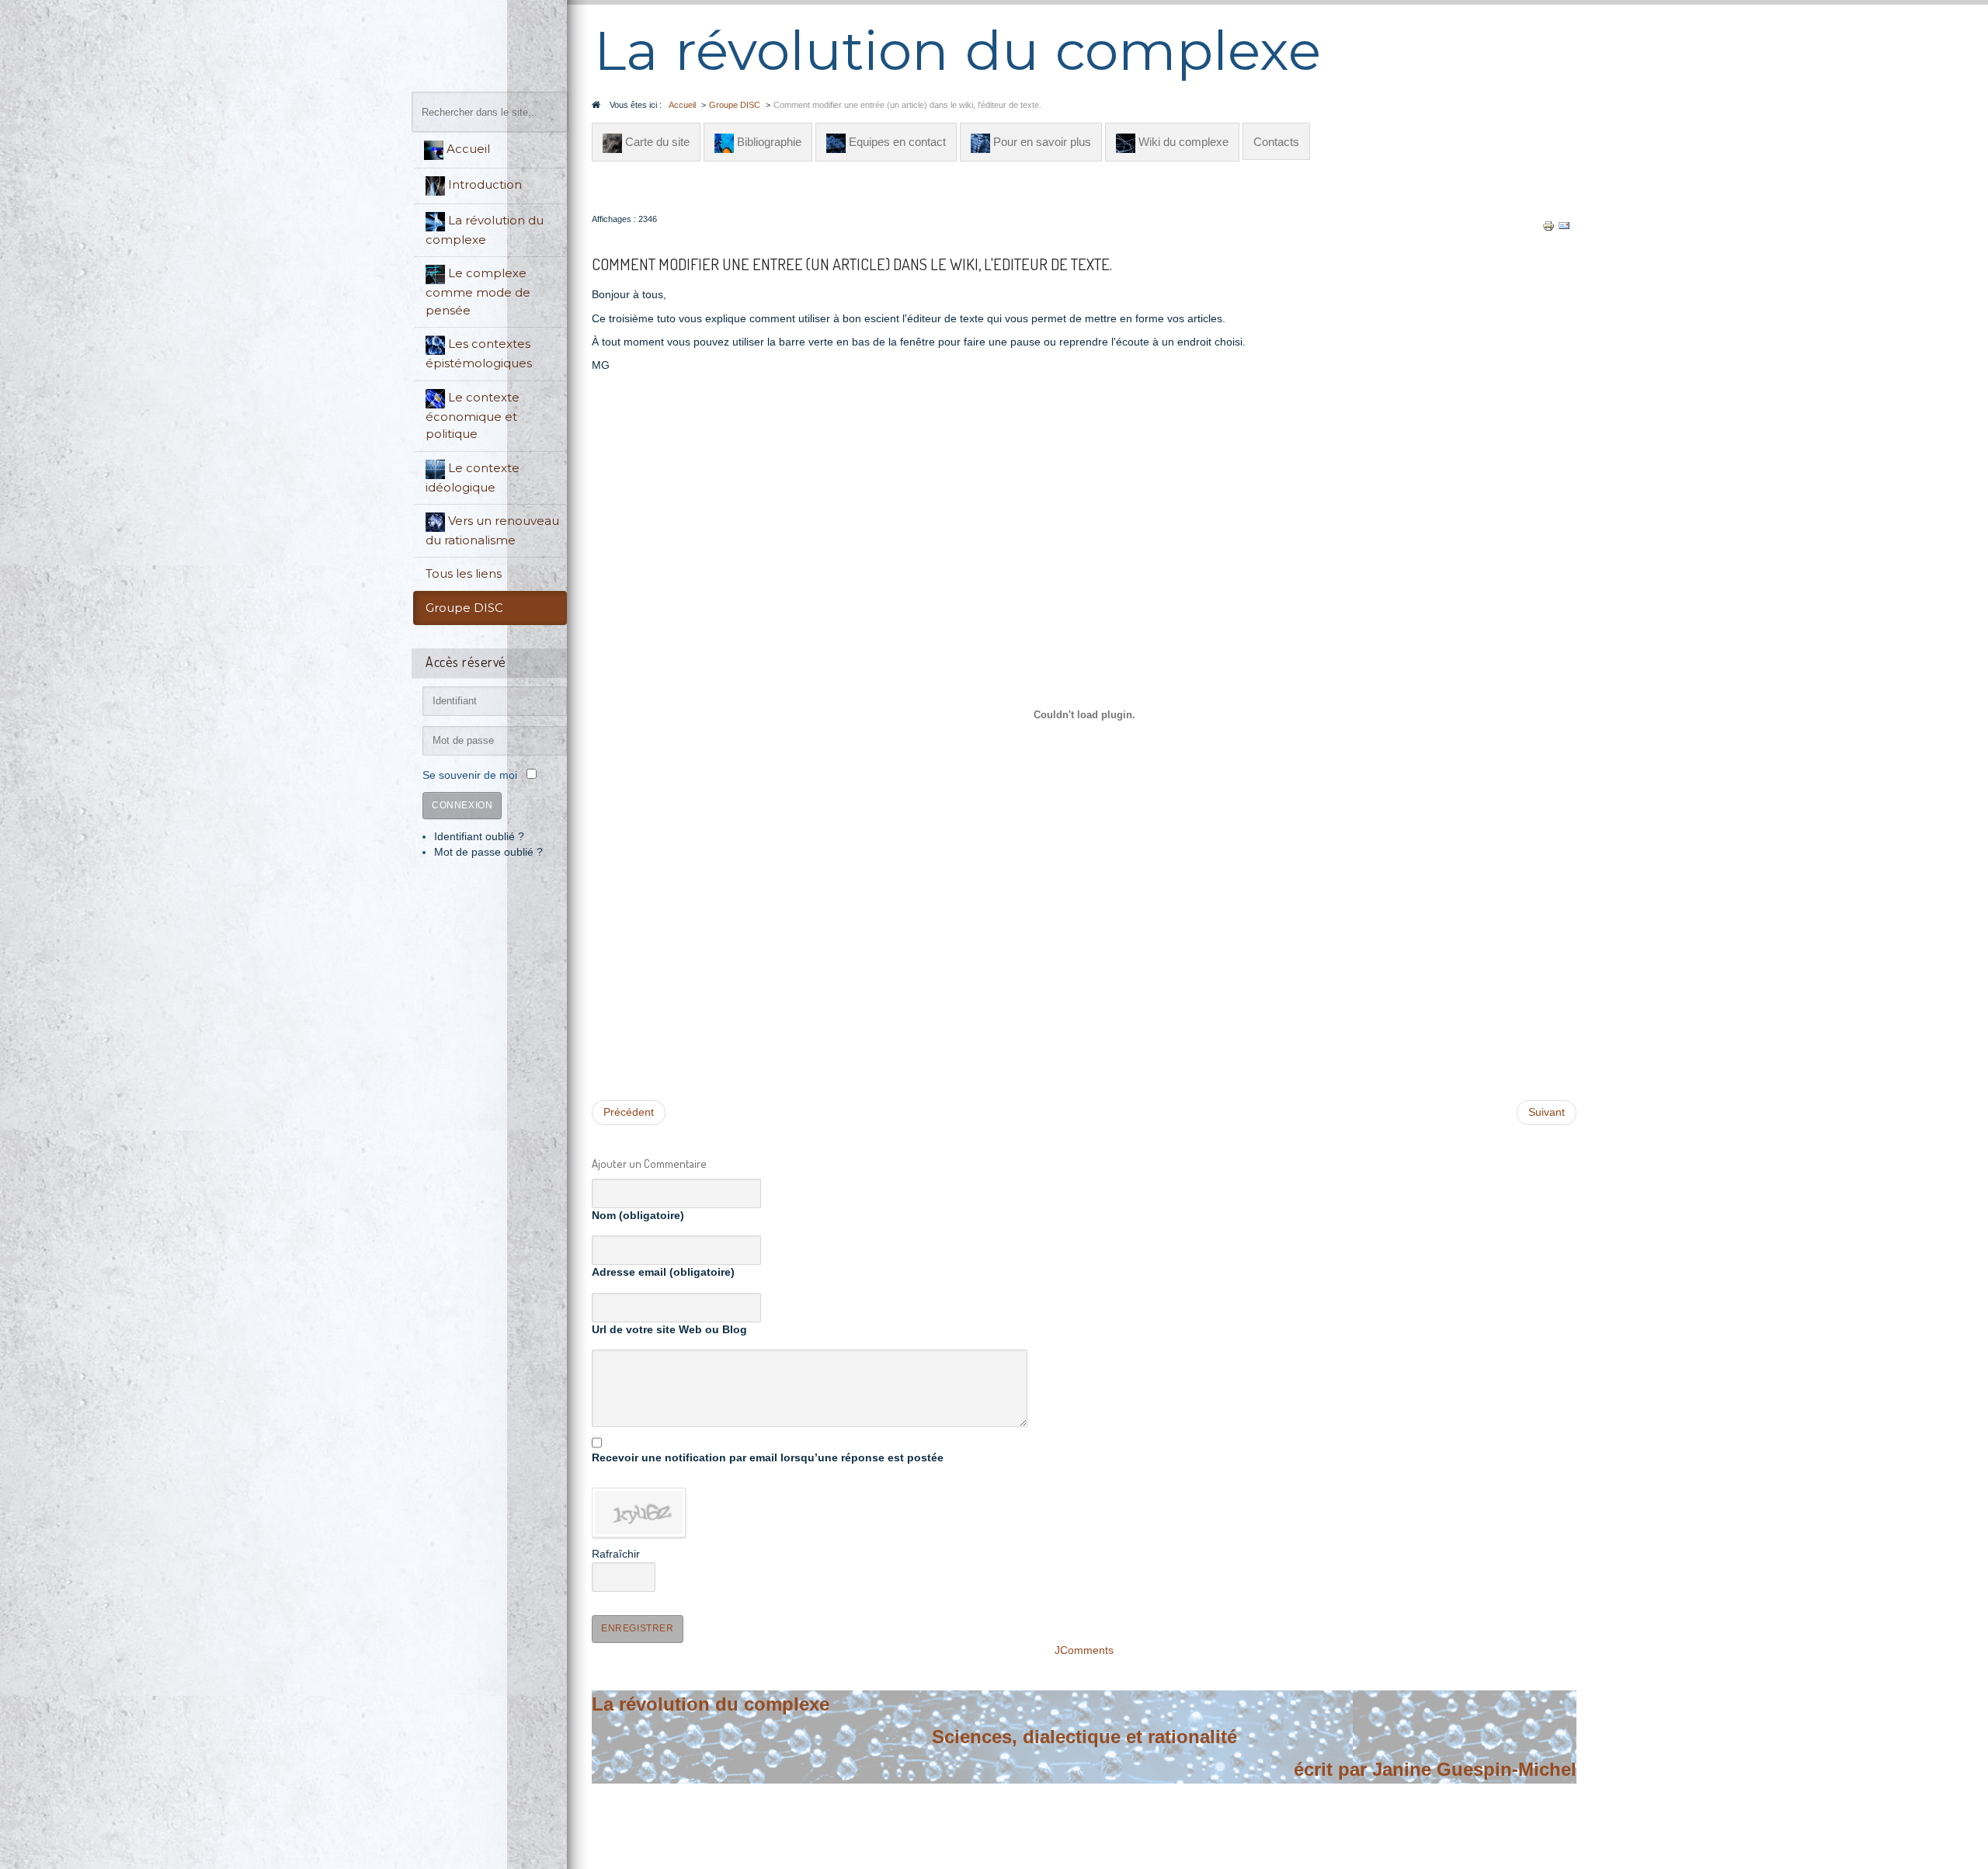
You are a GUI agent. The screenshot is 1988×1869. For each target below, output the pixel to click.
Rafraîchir (616, 1554)
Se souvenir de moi (470, 775)
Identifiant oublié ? (479, 837)
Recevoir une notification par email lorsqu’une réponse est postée (768, 1458)
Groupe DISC (464, 608)
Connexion (462, 805)
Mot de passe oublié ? (488, 852)
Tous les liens (464, 574)
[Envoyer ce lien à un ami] (1564, 226)
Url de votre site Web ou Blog (669, 1330)
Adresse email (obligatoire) (663, 1272)
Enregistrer (638, 1628)
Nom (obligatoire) (638, 1216)
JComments (1084, 1650)
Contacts (1276, 142)
